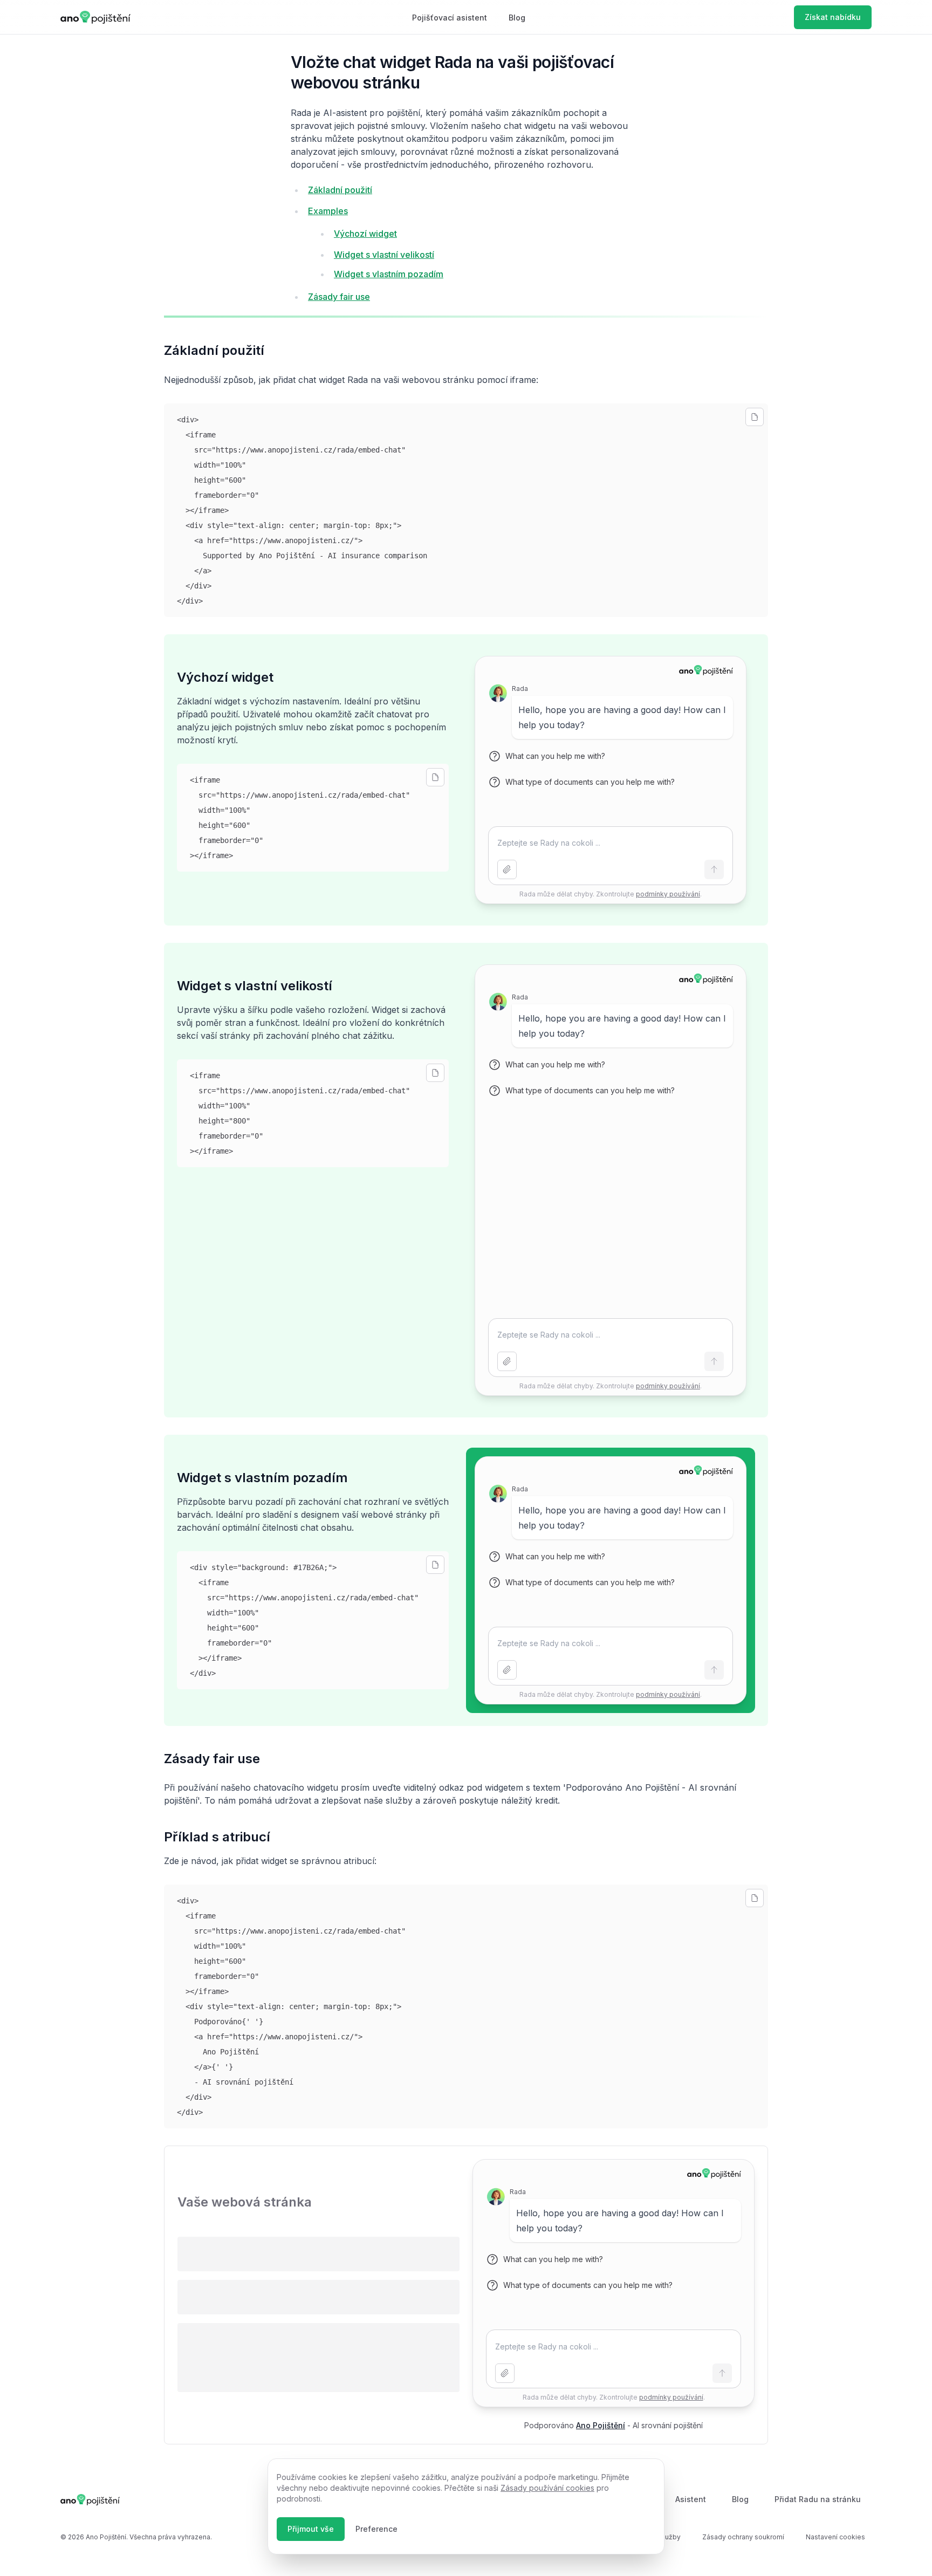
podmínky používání (668, 894)
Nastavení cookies (835, 2537)
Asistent (691, 2499)
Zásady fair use (339, 297)
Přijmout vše (311, 2529)
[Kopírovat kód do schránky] (755, 417)
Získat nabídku (833, 17)
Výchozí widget (365, 234)
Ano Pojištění (601, 2425)
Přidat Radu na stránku (818, 2499)
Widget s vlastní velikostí (384, 255)
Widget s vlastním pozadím (389, 274)
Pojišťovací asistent (450, 18)
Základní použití (340, 190)
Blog (517, 18)
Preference (376, 2529)
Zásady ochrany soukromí (743, 2537)
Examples (328, 211)
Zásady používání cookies (547, 2488)
